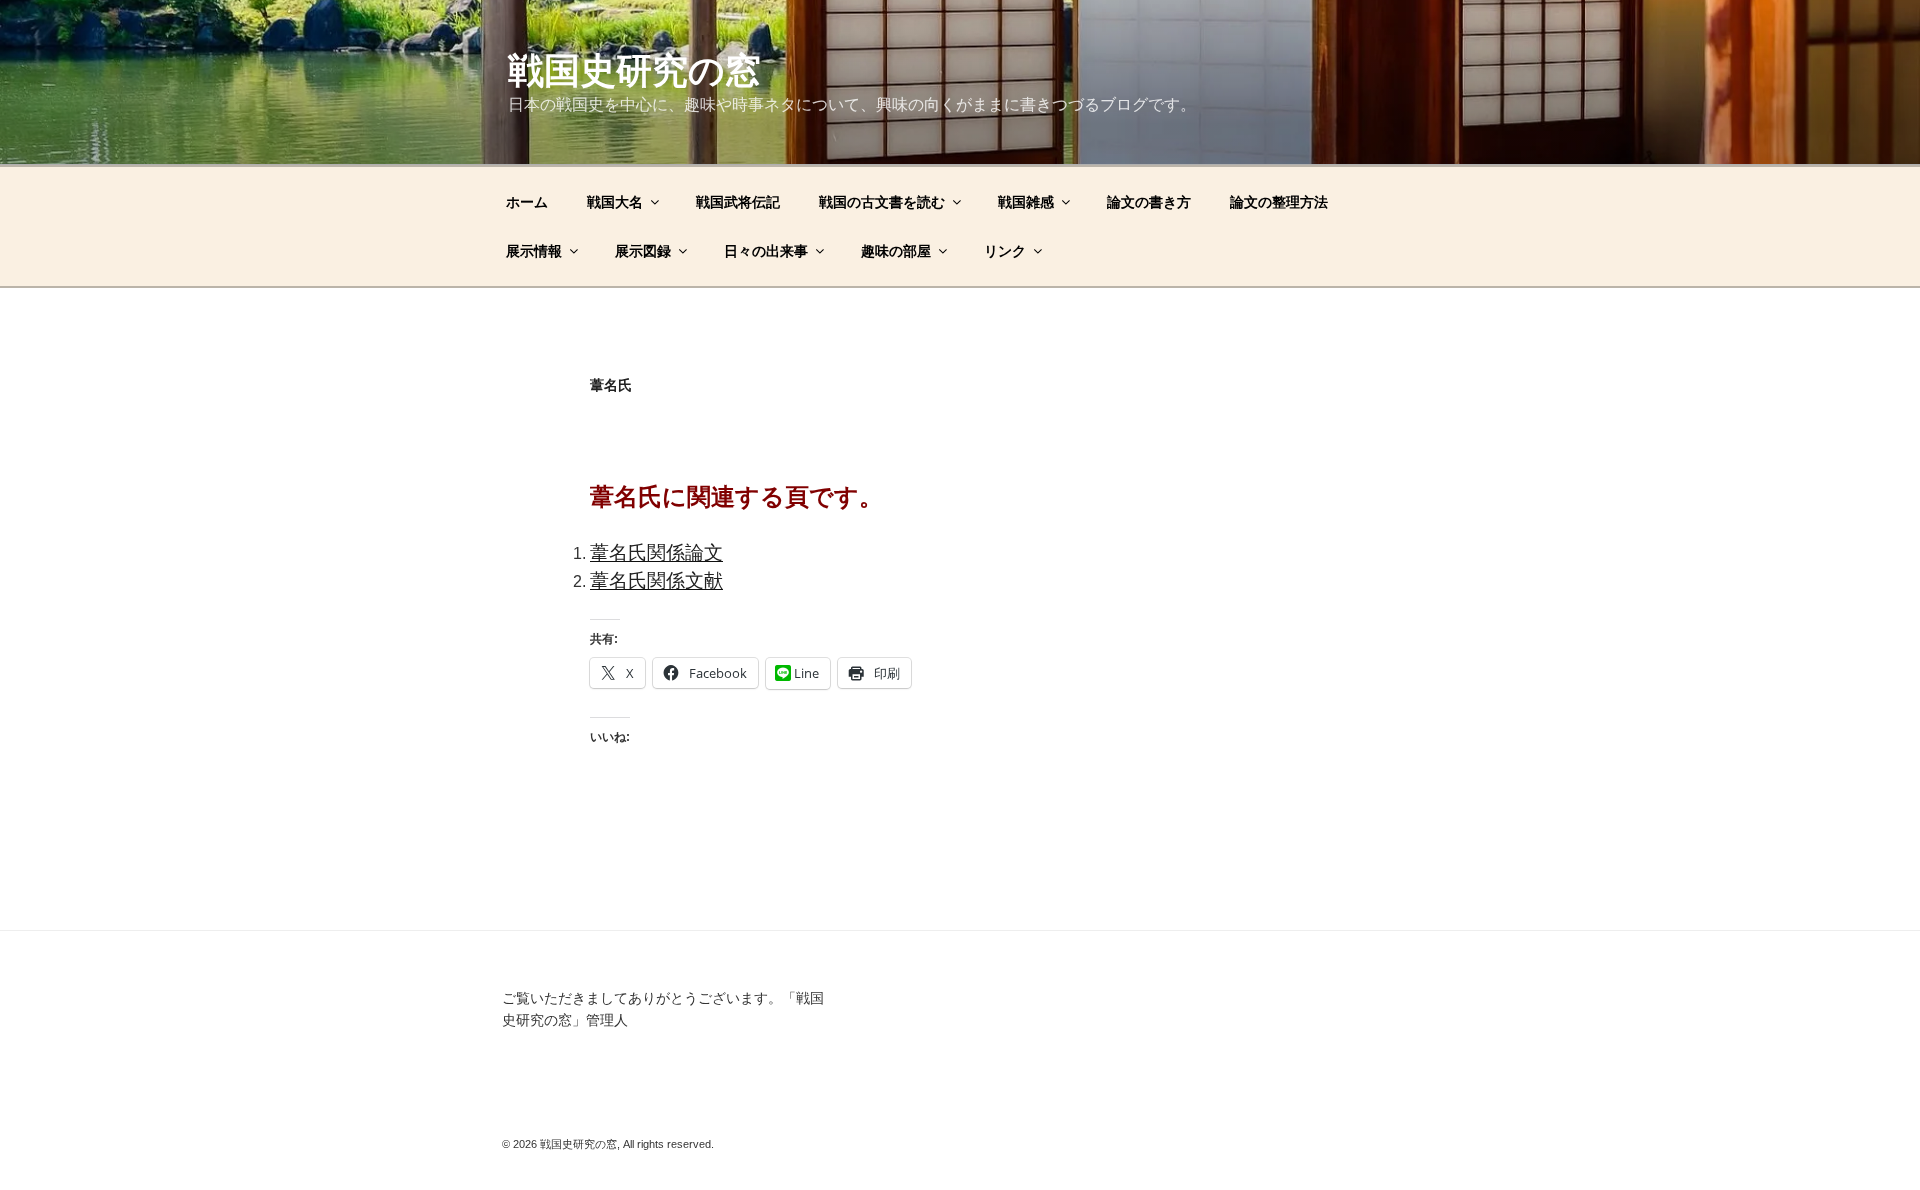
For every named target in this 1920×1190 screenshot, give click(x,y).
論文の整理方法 (1279, 202)
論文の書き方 (1149, 202)
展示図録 (643, 251)
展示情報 (534, 251)
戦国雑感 (1026, 202)
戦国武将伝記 (738, 202)
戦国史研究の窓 (634, 70)
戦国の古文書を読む (882, 202)
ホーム (527, 202)
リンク (1005, 251)
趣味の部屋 (896, 251)
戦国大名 (615, 202)
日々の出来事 (766, 251)
